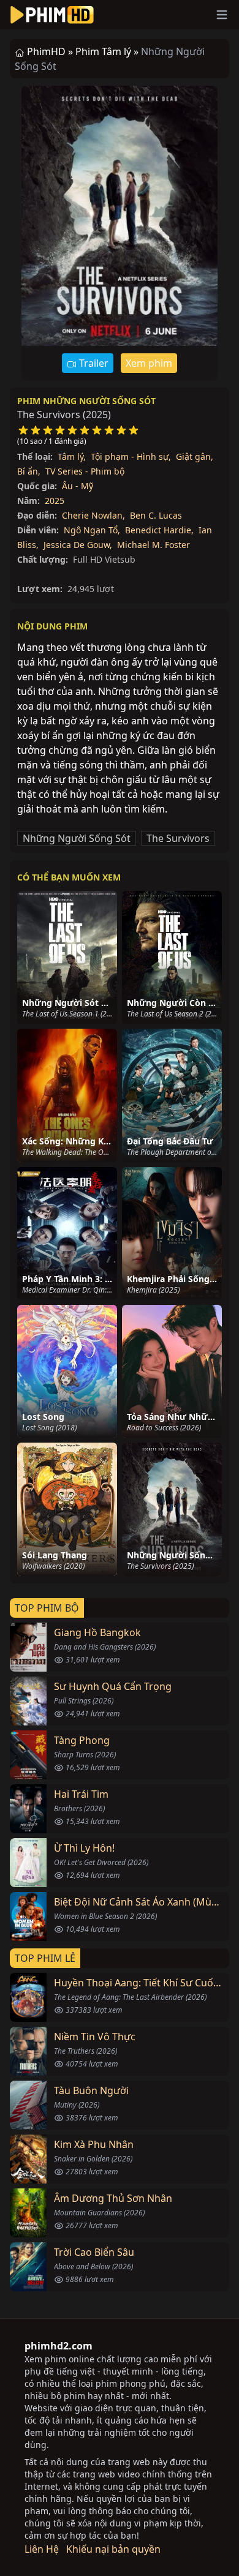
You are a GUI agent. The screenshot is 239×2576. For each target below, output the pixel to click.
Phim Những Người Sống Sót (86, 401)
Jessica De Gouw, (78, 545)
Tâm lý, (72, 456)
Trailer (93, 363)
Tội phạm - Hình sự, (131, 456)
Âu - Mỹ (78, 486)
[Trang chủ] (52, 15)
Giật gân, (195, 456)
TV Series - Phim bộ (85, 471)
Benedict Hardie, (159, 530)
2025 (55, 501)
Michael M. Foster (154, 545)
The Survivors (178, 838)
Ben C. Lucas (156, 515)
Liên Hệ (42, 2549)
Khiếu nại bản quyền (113, 2549)
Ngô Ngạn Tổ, (92, 530)
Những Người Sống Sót (77, 838)
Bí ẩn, (29, 471)
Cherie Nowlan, (93, 515)
